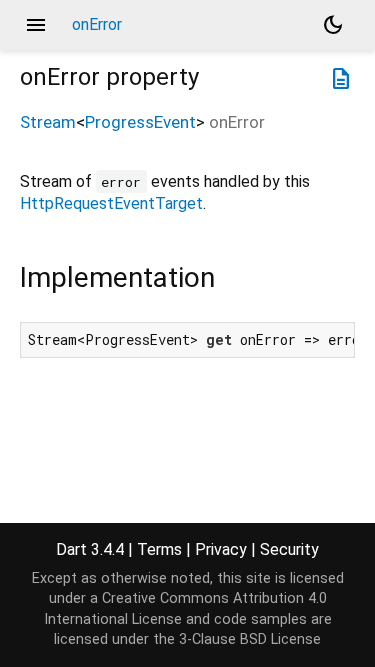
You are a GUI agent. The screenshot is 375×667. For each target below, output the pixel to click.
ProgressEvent (140, 122)
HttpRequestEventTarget (111, 203)
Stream (48, 122)
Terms (159, 549)
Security (289, 549)
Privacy (221, 549)
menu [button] (36, 25)
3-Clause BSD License (250, 639)
